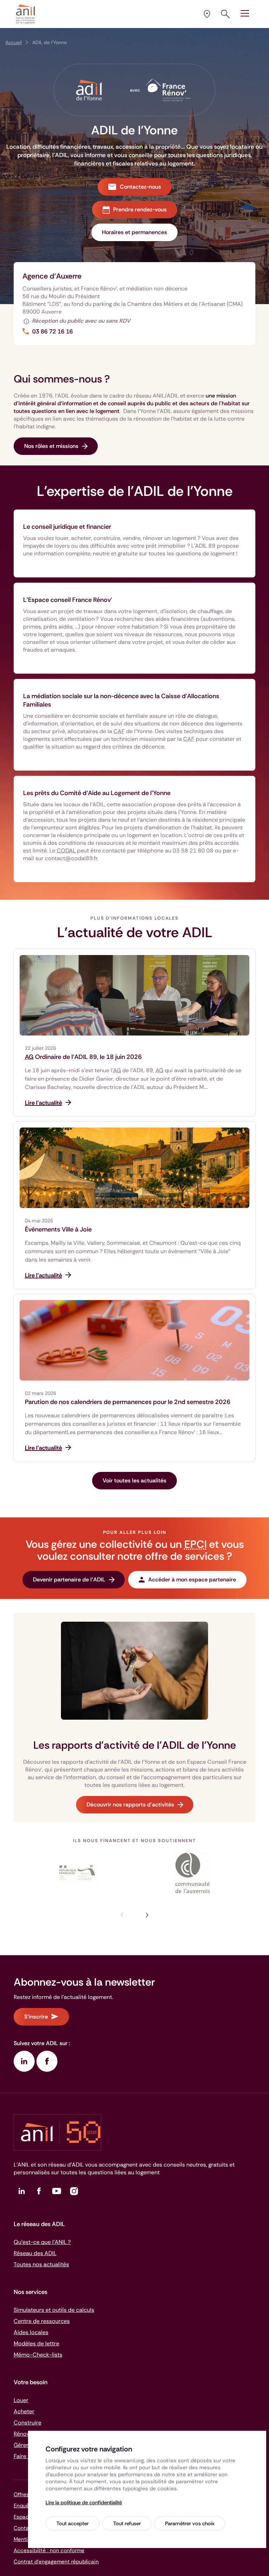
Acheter (24, 2411)
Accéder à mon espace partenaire (192, 1580)
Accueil (13, 42)
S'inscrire (36, 2017)
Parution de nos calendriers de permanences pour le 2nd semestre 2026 (128, 1402)
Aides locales (31, 2332)
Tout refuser (127, 2524)
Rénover (24, 2434)
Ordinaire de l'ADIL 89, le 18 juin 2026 (83, 1057)
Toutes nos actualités (41, 2264)
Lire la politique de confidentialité (84, 2503)
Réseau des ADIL (35, 2253)
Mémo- (38, 2355)
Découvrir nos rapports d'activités (130, 1805)
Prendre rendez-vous (140, 209)
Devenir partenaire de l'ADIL (69, 1580)
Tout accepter (73, 2524)
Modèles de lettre (36, 2343)
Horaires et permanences (134, 232)
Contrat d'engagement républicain (56, 2562)
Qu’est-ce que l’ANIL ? (42, 2242)
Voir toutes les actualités (134, 1480)
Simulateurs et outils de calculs (54, 2310)
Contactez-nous (140, 187)
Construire (27, 2423)
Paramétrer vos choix (190, 2524)
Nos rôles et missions (51, 446)
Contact (24, 2528)
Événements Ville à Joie (58, 1229)
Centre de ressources (42, 2321)
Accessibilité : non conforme (49, 2550)
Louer (21, 2400)
